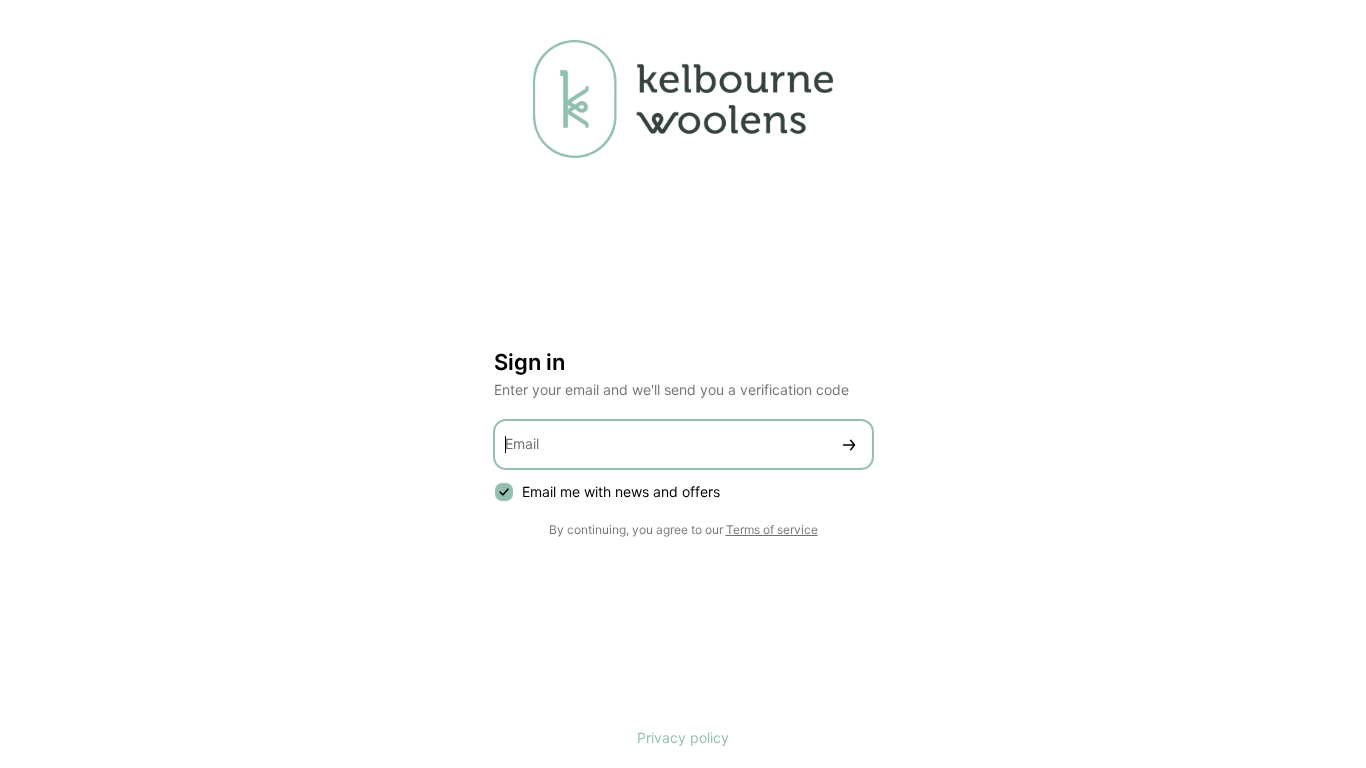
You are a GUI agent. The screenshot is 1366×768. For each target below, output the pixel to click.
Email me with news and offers (621, 491)
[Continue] (849, 444)
